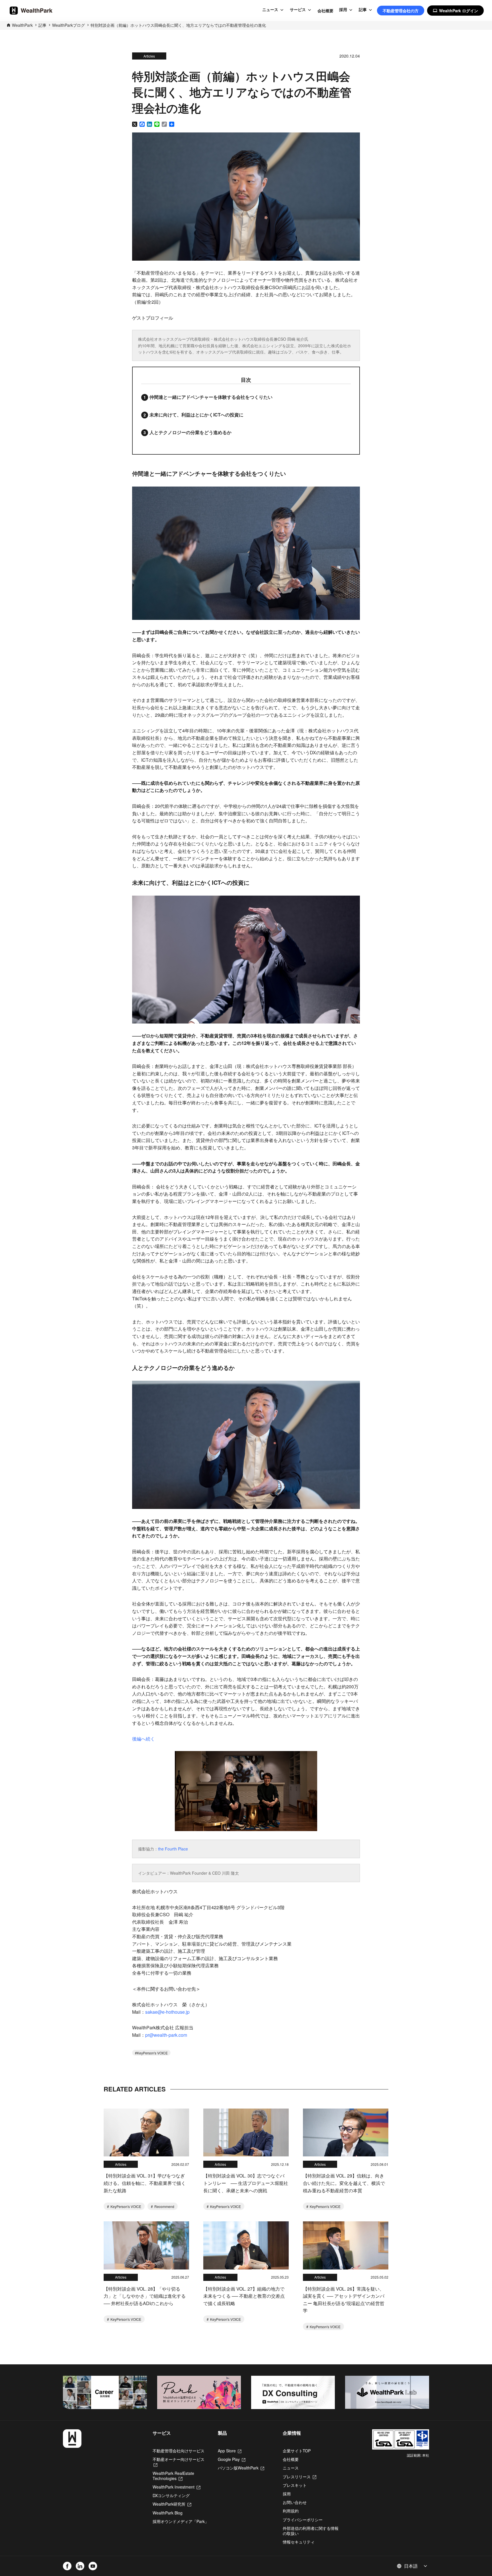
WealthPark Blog (168, 2513)
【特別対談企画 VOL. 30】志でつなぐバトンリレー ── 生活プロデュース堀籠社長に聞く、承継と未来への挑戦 (246, 2183)
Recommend (164, 2206)
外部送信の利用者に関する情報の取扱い (311, 2531)
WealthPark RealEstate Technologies (173, 2476)
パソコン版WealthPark (241, 2468)
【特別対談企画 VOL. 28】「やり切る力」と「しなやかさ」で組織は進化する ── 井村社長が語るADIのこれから (145, 2296)
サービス (298, 10)
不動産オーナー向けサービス (179, 2462)
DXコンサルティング (171, 2495)
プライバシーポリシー (303, 2520)
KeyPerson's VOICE (152, 2053)
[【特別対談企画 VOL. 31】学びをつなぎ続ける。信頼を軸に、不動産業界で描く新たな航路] (146, 2133)
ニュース (270, 10)
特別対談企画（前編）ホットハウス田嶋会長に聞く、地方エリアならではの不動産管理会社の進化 (178, 25)
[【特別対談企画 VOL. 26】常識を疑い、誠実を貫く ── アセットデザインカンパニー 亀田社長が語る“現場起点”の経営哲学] (346, 2245)
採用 (343, 10)
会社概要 (325, 11)
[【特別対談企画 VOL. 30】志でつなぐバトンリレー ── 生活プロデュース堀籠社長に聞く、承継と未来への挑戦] (246, 2133)
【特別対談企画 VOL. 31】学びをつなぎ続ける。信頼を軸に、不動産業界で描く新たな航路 (145, 2183)
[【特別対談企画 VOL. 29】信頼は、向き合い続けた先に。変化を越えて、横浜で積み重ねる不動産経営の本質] (346, 2133)
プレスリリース (300, 2477)
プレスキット (295, 2485)
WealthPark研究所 (172, 2504)
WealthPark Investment (176, 2487)
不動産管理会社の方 (401, 11)
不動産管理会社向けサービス (179, 2451)
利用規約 (291, 2511)
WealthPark (22, 25)
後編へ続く (143, 1739)
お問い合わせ (295, 2502)
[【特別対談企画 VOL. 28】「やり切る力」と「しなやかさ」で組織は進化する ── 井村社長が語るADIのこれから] (146, 2245)
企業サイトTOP (297, 2451)
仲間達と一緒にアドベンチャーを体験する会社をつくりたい (211, 397)
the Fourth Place (173, 1849)
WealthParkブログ (68, 25)
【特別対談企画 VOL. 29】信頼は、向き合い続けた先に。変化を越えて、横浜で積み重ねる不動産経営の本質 (344, 2183)
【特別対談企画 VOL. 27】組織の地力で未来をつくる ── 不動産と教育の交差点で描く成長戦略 (244, 2296)
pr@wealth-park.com (166, 2035)
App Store (230, 2451)
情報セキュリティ (299, 2542)
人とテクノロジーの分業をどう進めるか (190, 432)
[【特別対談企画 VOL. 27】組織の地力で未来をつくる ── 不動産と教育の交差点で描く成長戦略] (246, 2245)
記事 (363, 10)
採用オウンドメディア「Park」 (181, 2521)
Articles (149, 56)
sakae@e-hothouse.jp (167, 2012)
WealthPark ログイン (455, 11)
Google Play (232, 2459)
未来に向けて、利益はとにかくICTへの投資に (196, 415)
